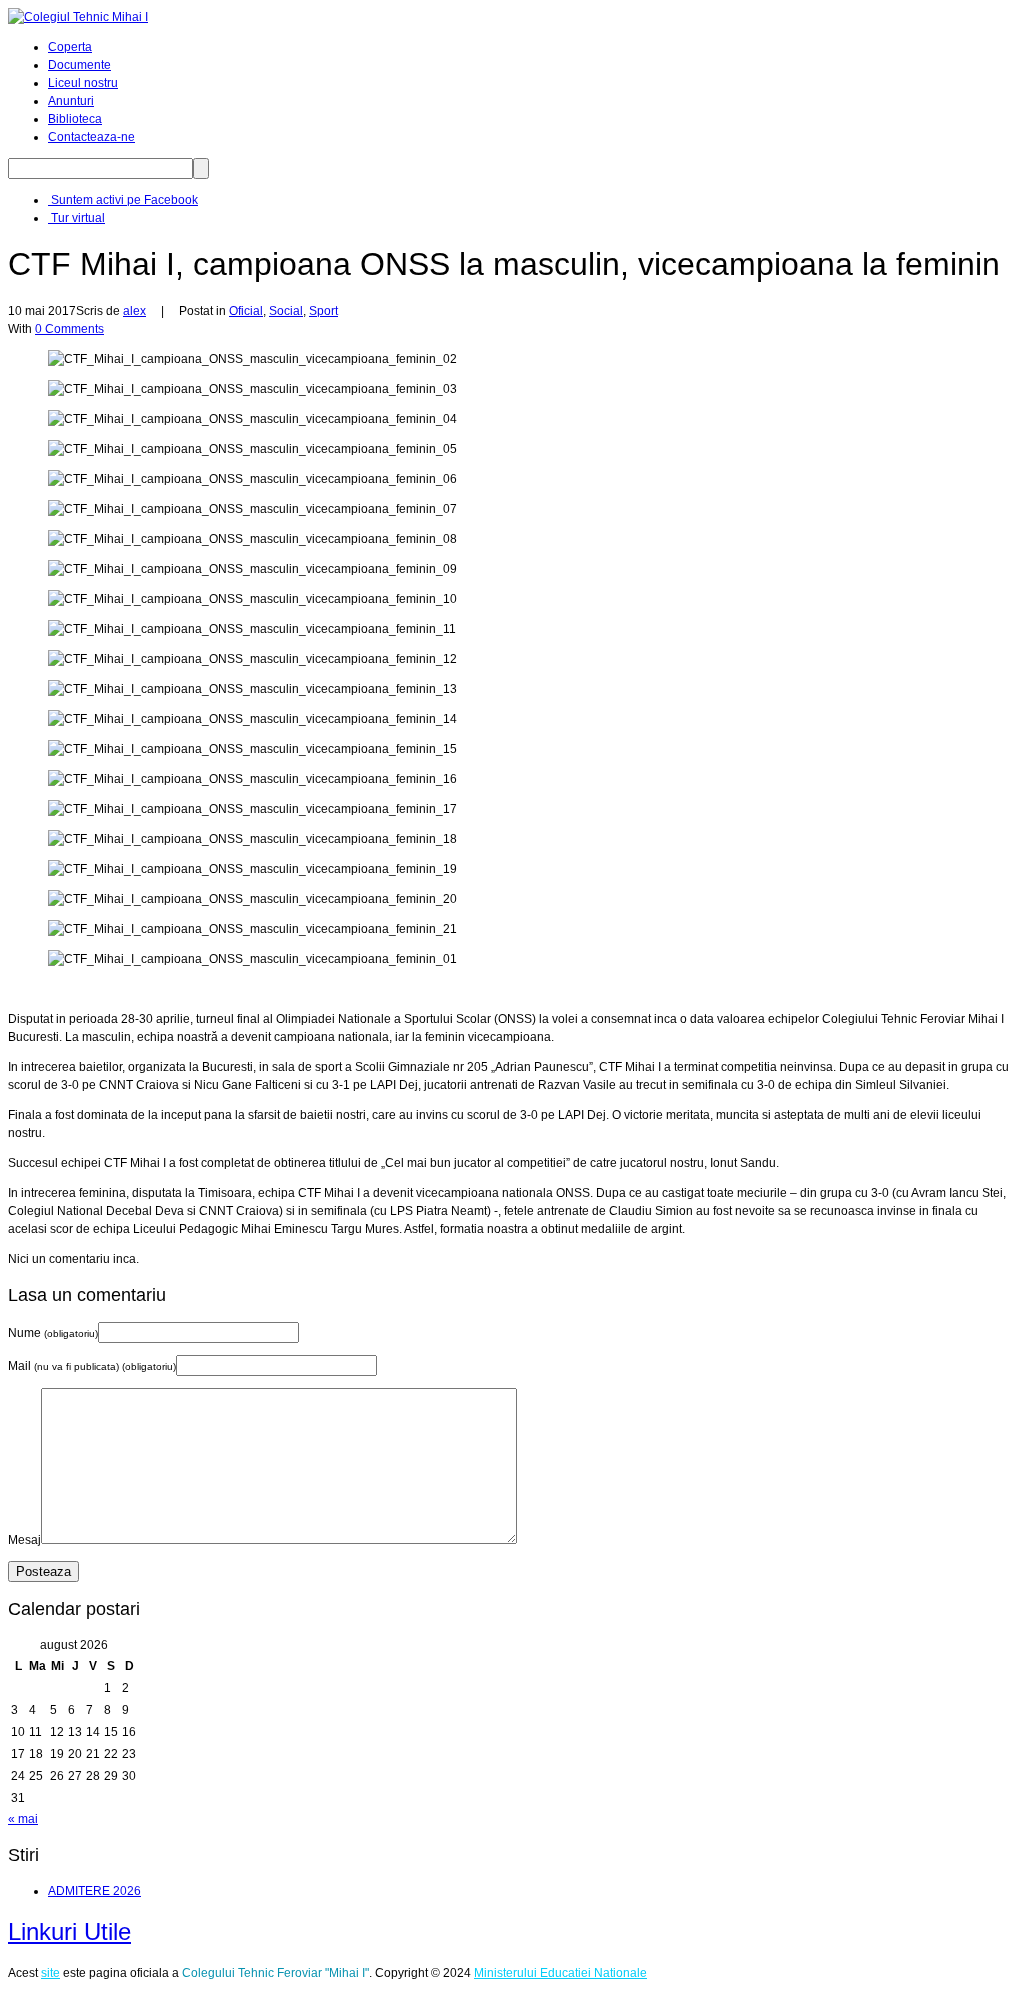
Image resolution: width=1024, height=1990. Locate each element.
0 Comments (69, 329)
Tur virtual (76, 218)
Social (286, 311)
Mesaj (24, 1540)
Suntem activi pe (123, 200)
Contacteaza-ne (91, 137)
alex (134, 311)
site (50, 1973)
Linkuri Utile (69, 1931)
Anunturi (71, 101)
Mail (92, 1366)
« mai (23, 1819)
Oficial (246, 311)
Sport (323, 311)
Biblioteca (75, 119)
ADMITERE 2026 (94, 1891)
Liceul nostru (83, 83)
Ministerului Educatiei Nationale (560, 1973)
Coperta (70, 47)
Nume (53, 1333)
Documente (79, 65)
